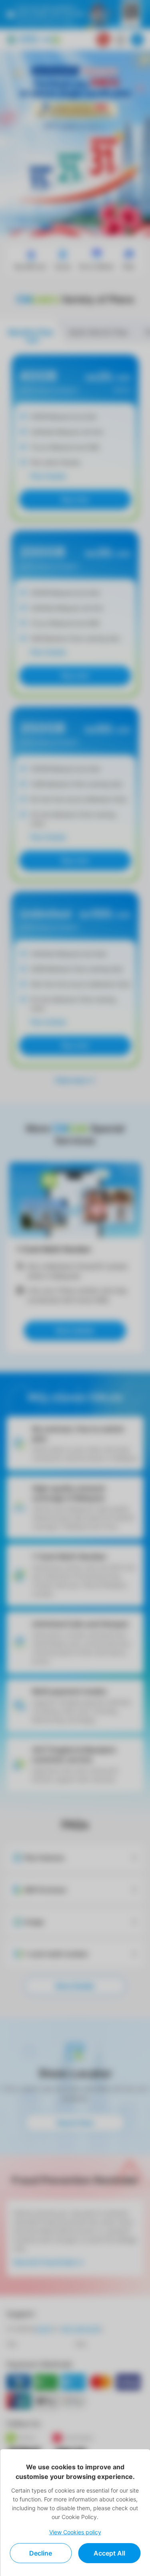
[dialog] (75, 2513)
